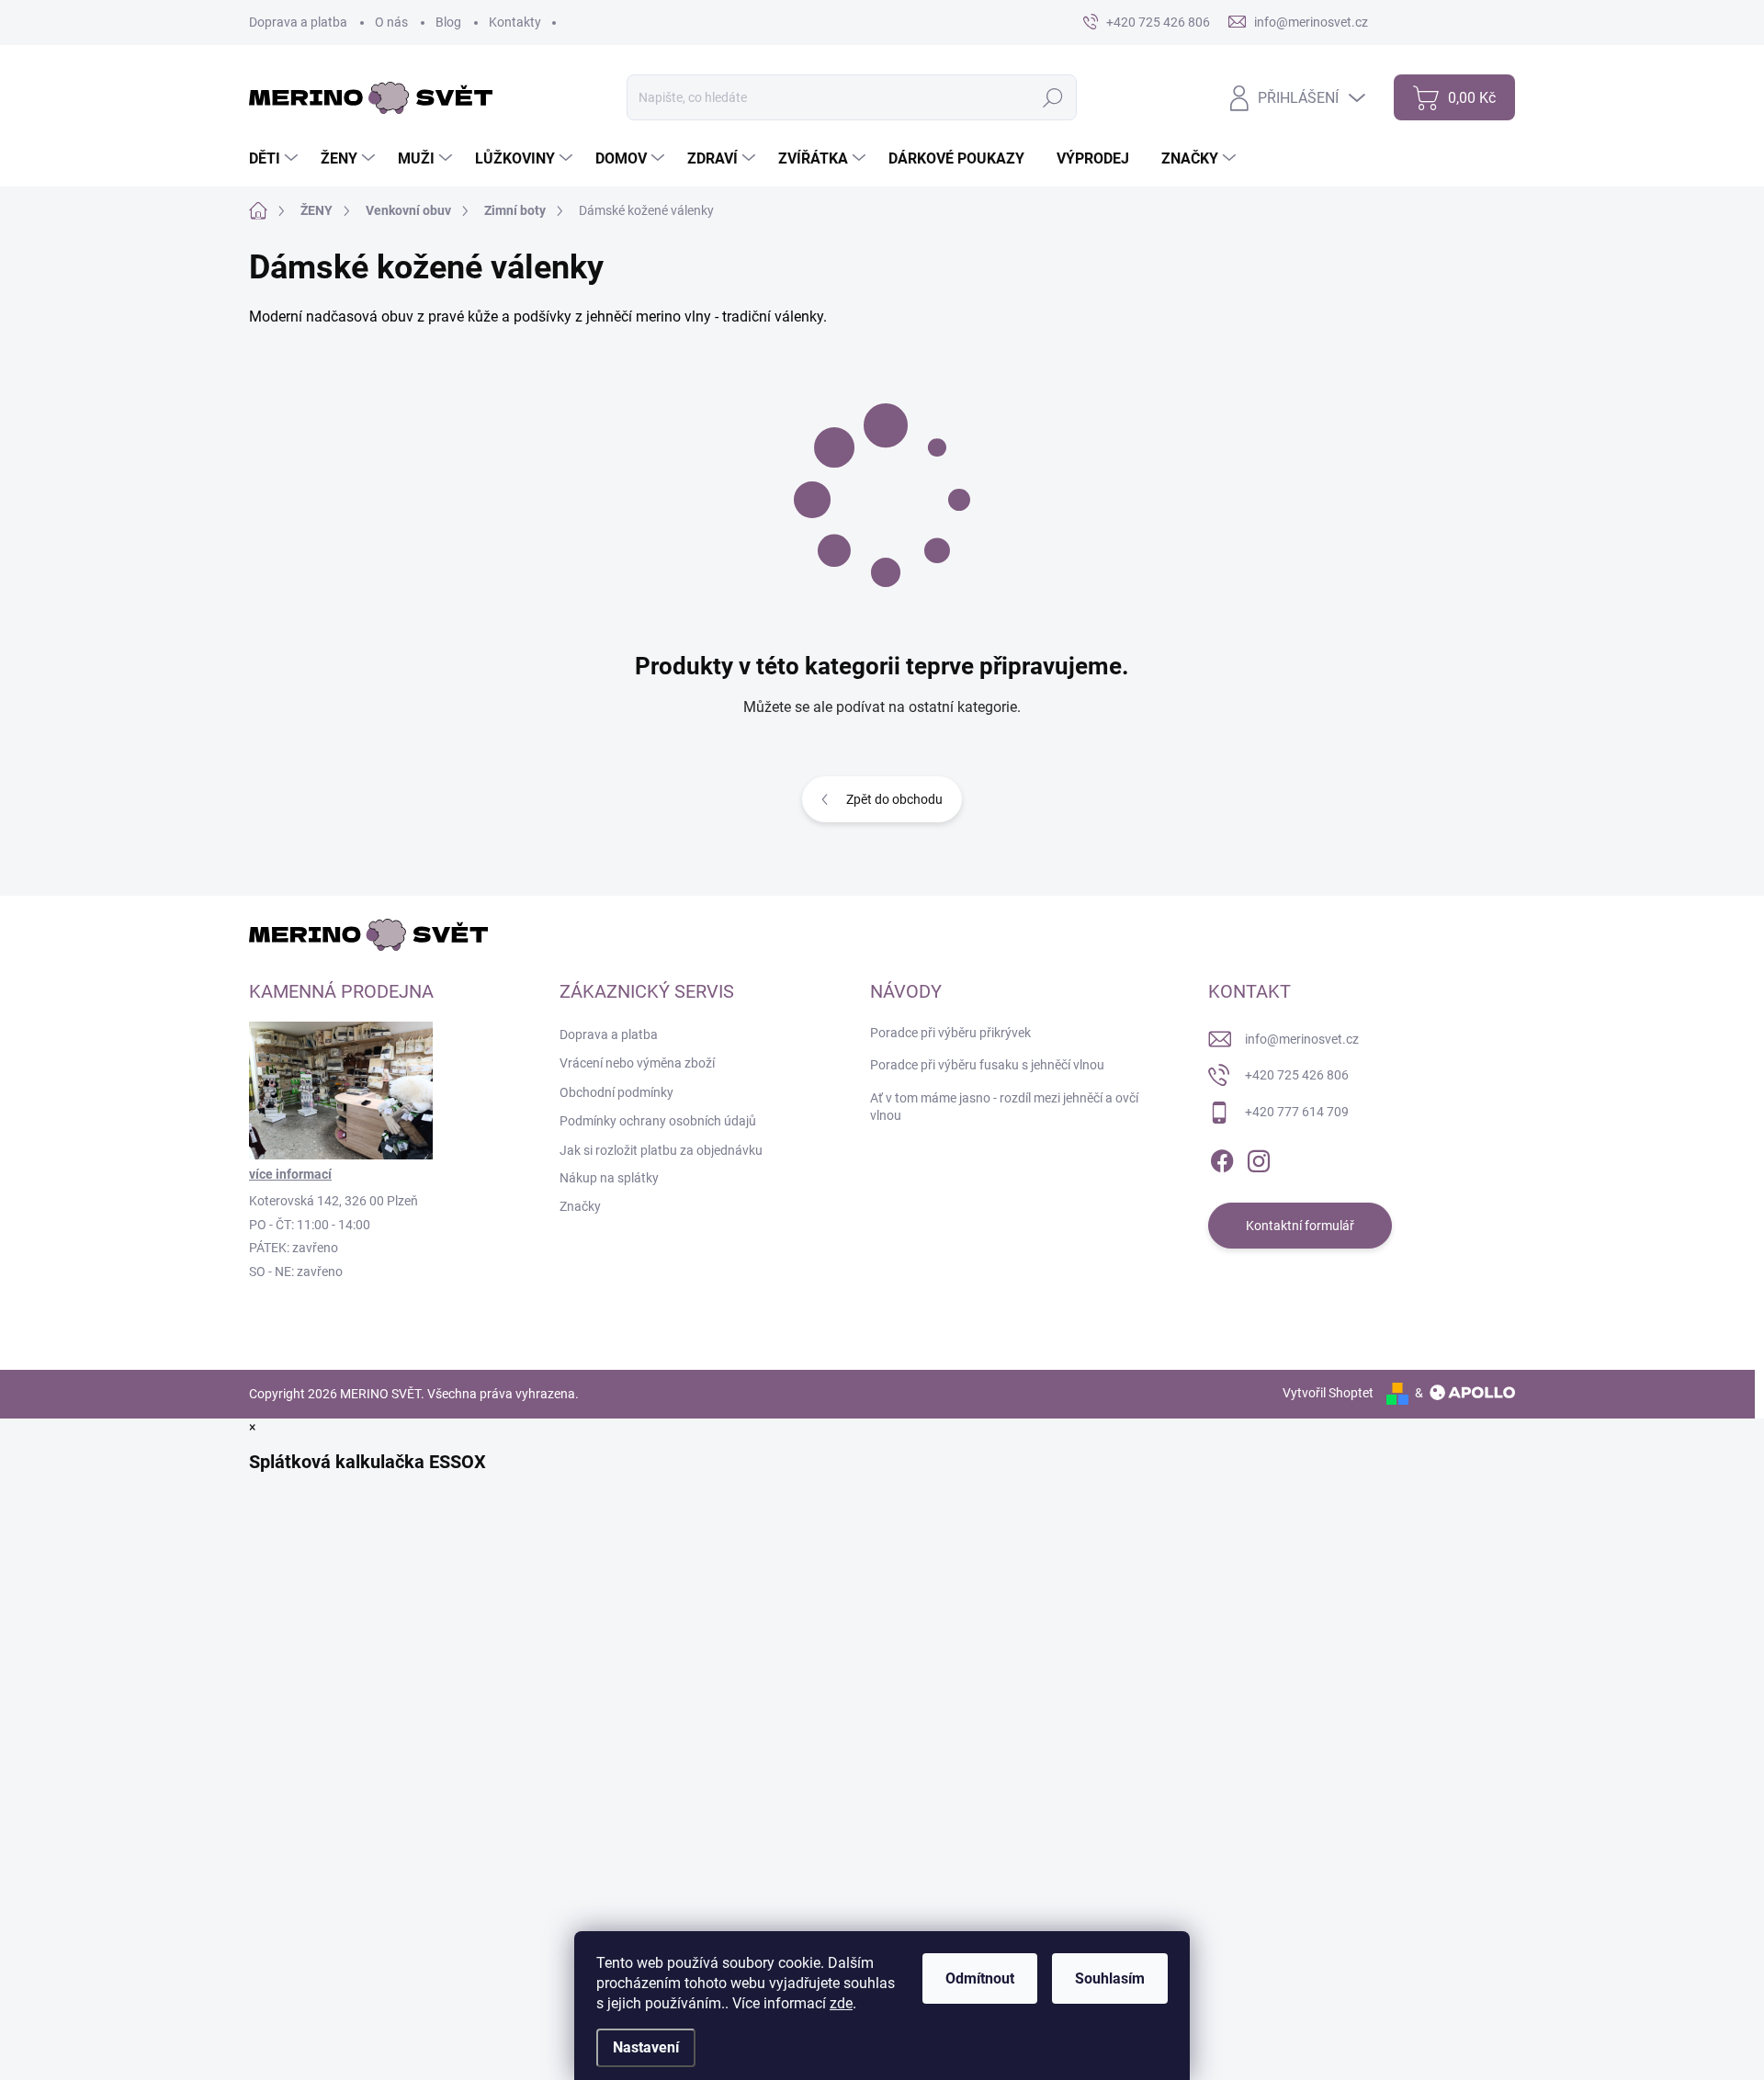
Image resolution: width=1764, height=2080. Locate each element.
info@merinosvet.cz (1302, 1039)
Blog (448, 22)
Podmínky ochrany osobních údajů (658, 1121)
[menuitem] (276, 159)
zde (841, 2003)
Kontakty (515, 22)
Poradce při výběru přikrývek (950, 1033)
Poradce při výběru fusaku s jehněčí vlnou (987, 1065)
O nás (391, 22)
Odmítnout (980, 1978)
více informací (290, 1174)
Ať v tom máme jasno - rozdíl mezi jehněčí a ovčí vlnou (1004, 1107)
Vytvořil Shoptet (1328, 1393)
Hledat (1053, 97)
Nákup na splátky (609, 1178)
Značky (580, 1206)
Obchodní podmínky (616, 1092)
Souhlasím (1110, 1978)
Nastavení (646, 2047)
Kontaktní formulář (1300, 1226)
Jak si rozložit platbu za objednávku (661, 1150)
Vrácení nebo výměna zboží (637, 1063)
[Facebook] (1222, 1158)
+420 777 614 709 (1297, 1112)
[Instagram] (1259, 1158)
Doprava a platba (298, 22)
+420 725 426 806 (1297, 1075)
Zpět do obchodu (894, 799)
